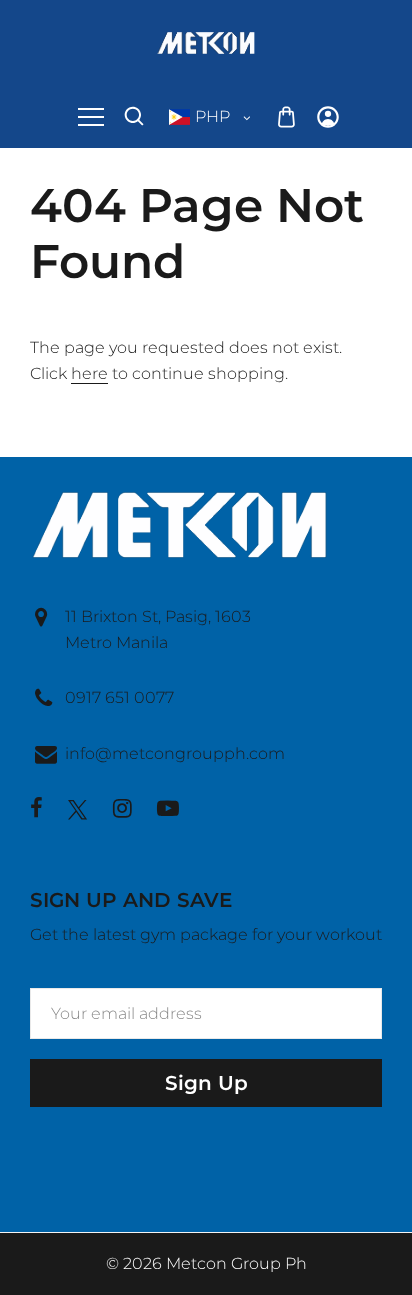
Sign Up (206, 1083)
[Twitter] (78, 810)
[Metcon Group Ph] (206, 41)
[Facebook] (36, 810)
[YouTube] (168, 810)
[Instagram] (122, 810)
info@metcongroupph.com (175, 753)
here (89, 373)
